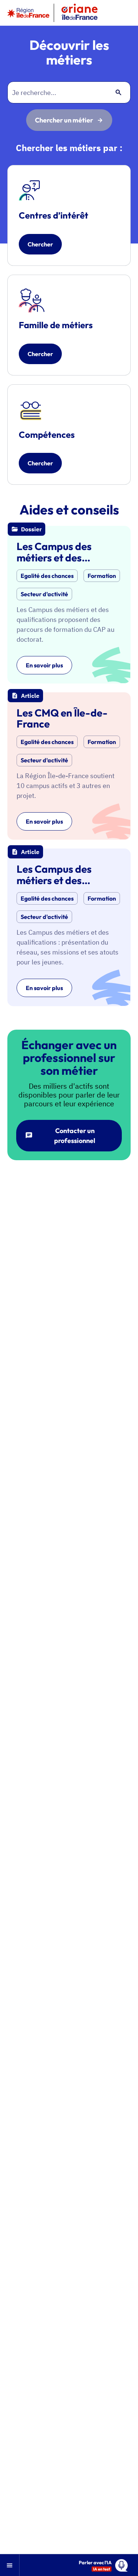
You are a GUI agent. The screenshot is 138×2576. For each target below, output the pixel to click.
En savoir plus (44, 665)
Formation (102, 576)
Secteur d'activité (44, 594)
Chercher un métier (64, 120)
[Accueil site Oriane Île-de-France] (79, 13)
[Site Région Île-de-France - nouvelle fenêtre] (28, 13)
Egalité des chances (47, 576)
